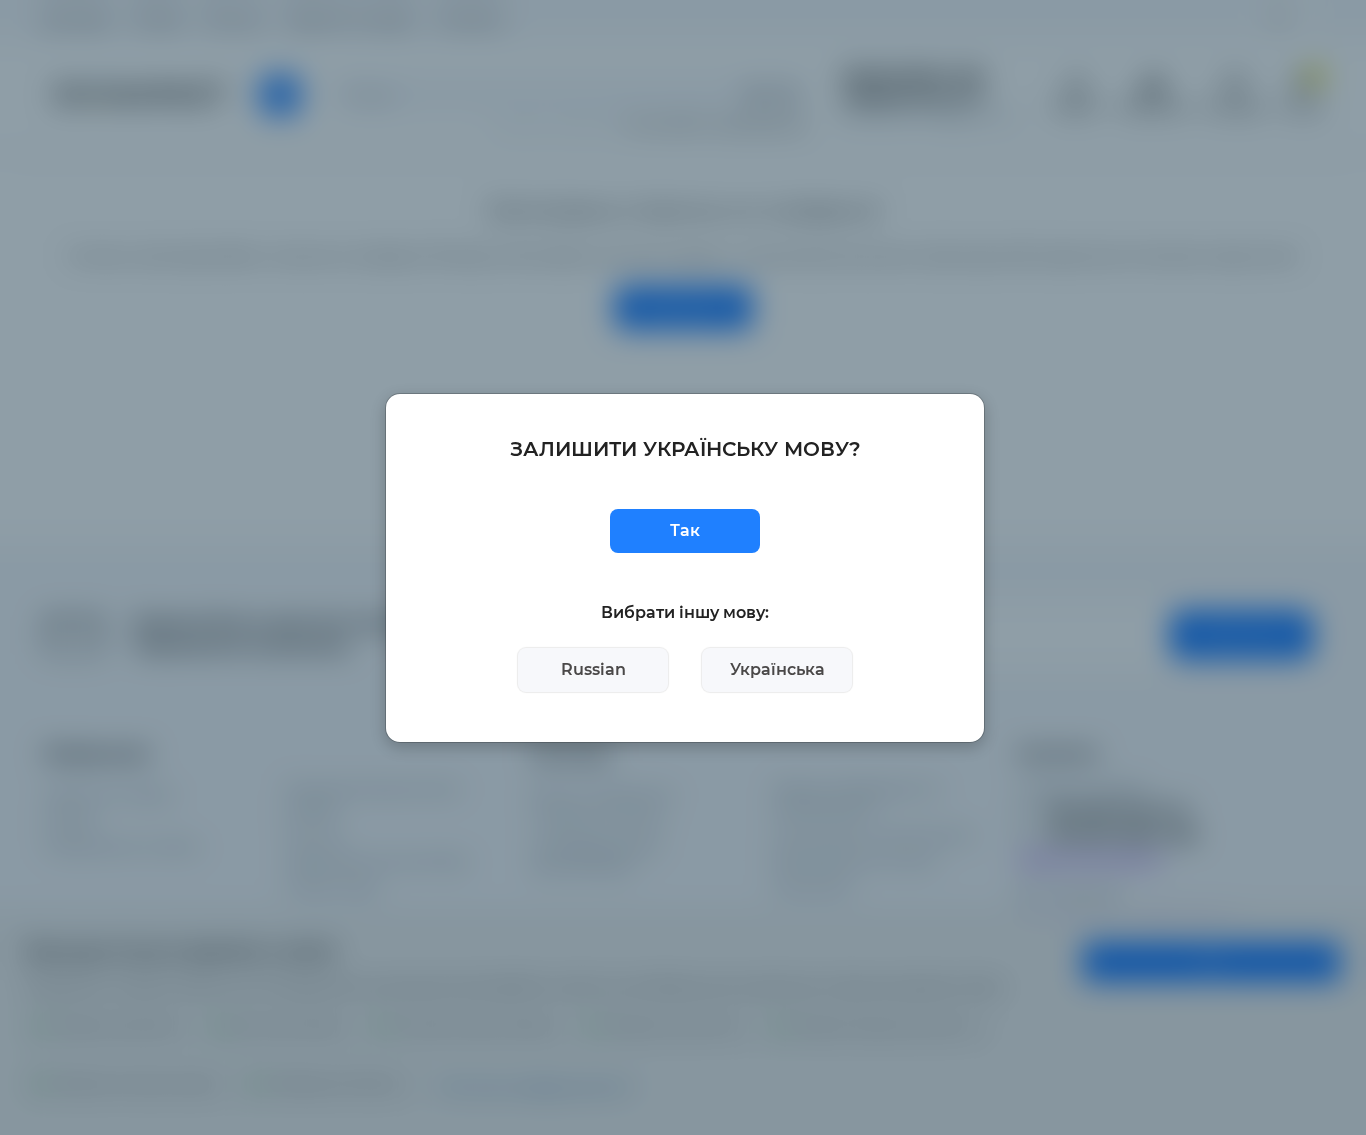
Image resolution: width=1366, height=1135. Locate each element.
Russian (593, 669)
